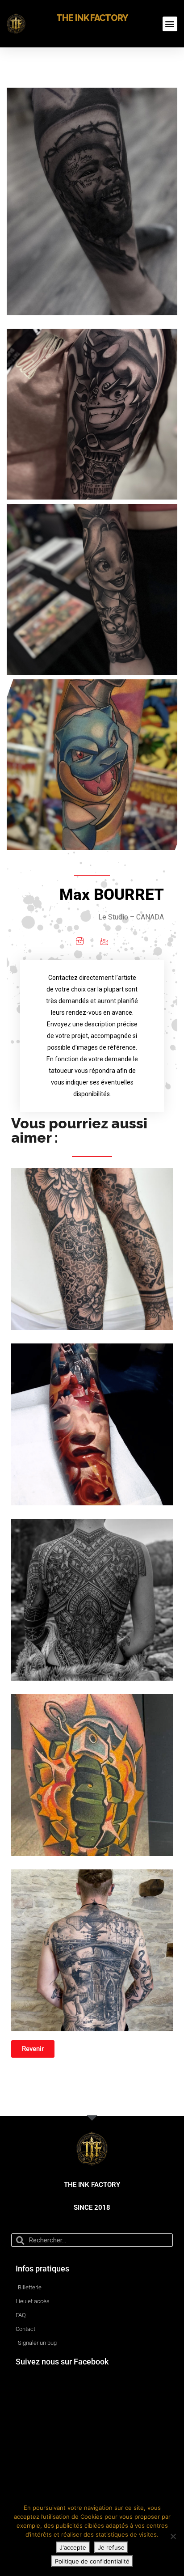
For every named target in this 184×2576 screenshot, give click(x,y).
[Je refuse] (173, 2536)
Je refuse (111, 2547)
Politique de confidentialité (92, 2561)
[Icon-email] (104, 941)
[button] (170, 24)
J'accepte (73, 2547)
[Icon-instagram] (80, 941)
